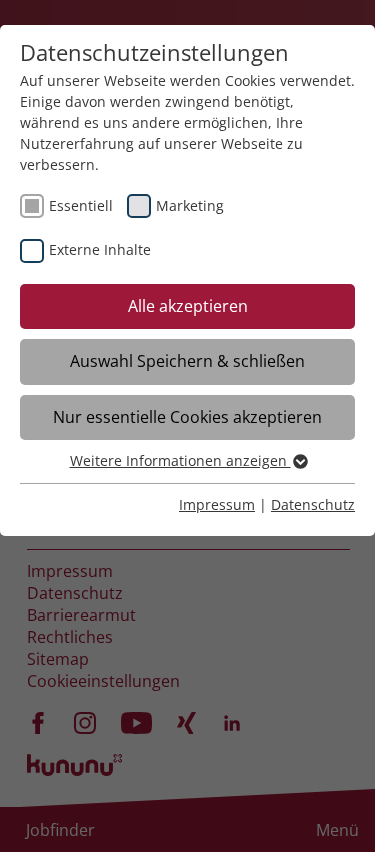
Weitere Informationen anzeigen (180, 460)
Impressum (217, 504)
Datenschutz (313, 504)
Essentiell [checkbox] (81, 205)
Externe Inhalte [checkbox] (100, 249)
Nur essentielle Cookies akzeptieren (187, 417)
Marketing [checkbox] (190, 205)
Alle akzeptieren (188, 306)
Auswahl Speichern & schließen (187, 361)
